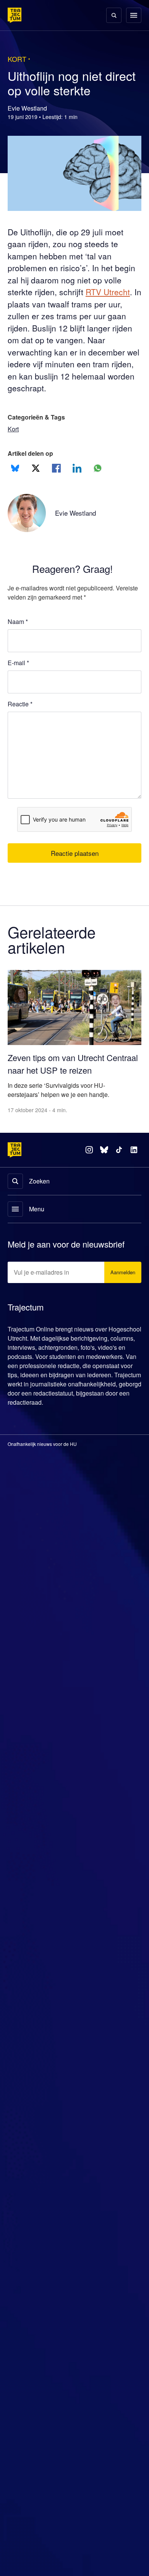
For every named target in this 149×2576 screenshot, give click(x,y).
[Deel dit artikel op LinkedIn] (77, 468)
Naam (18, 621)
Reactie (20, 704)
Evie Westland (77, 513)
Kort (14, 429)
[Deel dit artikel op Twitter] (36, 468)
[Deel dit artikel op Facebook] (56, 468)
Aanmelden (123, 1258)
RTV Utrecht (114, 292)
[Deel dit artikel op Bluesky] (15, 468)
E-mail (18, 663)
